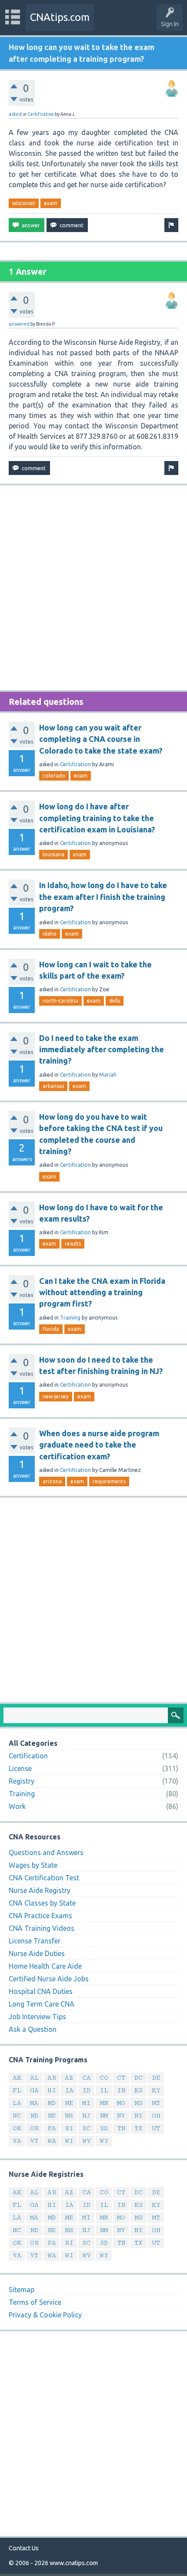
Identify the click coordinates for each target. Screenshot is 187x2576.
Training (70, 1318)
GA (34, 2090)
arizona (52, 1481)
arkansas (53, 1086)
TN (121, 2128)
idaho (50, 934)
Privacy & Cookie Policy (45, 2315)
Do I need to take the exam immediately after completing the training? (102, 1049)
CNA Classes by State (42, 1903)
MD (52, 2103)
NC (17, 2116)
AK (17, 2078)
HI (52, 2090)
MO (121, 2103)
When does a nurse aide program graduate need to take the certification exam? (99, 1445)
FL (17, 2090)
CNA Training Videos (42, 1928)
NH (69, 2116)
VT (34, 2141)
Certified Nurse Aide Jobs (49, 1979)
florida (51, 1329)
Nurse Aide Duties (37, 1953)
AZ (69, 2078)
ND (34, 2116)
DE (156, 2078)
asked (15, 114)
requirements (109, 1481)
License (20, 1768)
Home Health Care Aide (45, 1966)
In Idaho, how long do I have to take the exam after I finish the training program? (103, 897)
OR (34, 2128)
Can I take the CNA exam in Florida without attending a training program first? (102, 1292)
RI (69, 2128)
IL (104, 2090)
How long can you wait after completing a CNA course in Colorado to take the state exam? (101, 739)
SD (104, 2128)
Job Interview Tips (37, 2017)
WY (104, 2141)
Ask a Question (33, 2029)
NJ (86, 2116)
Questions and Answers (46, 1852)
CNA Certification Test (44, 1878)
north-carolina (60, 1001)
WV (87, 2141)
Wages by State (33, 1865)
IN (121, 2090)
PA (52, 2128)
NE (52, 2116)
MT (156, 2103)
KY (156, 2090)
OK (17, 2128)
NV (121, 2116)
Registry (22, 1781)
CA (87, 2078)
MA (34, 2103)
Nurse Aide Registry (40, 1890)
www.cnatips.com (74, 2563)
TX (139, 2128)
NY (139, 2116)
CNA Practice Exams (40, 1916)
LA (17, 2103)
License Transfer (35, 1941)
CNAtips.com (60, 17)
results (73, 1244)
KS (139, 2090)
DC (139, 2078)
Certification (41, 114)
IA (69, 2090)
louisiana (53, 854)
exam (51, 203)
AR (52, 2078)
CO (104, 2078)
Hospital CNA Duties (41, 1991)
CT (121, 2078)
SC (86, 2128)
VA (17, 2141)
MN (104, 2103)
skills (115, 1001)
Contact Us (24, 2548)
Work (17, 1806)
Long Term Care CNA (42, 2004)
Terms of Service (35, 2302)
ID (86, 2090)
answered (19, 324)
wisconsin (24, 203)
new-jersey (56, 1396)
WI (69, 2141)
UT (156, 2128)
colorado (54, 776)
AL (34, 2078)
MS (139, 2103)
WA (52, 2141)
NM (104, 2116)
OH (156, 2116)
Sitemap (22, 2290)
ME (69, 2103)
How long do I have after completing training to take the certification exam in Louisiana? (97, 818)
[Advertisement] (93, 588)
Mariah (108, 1075)
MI (86, 2103)
